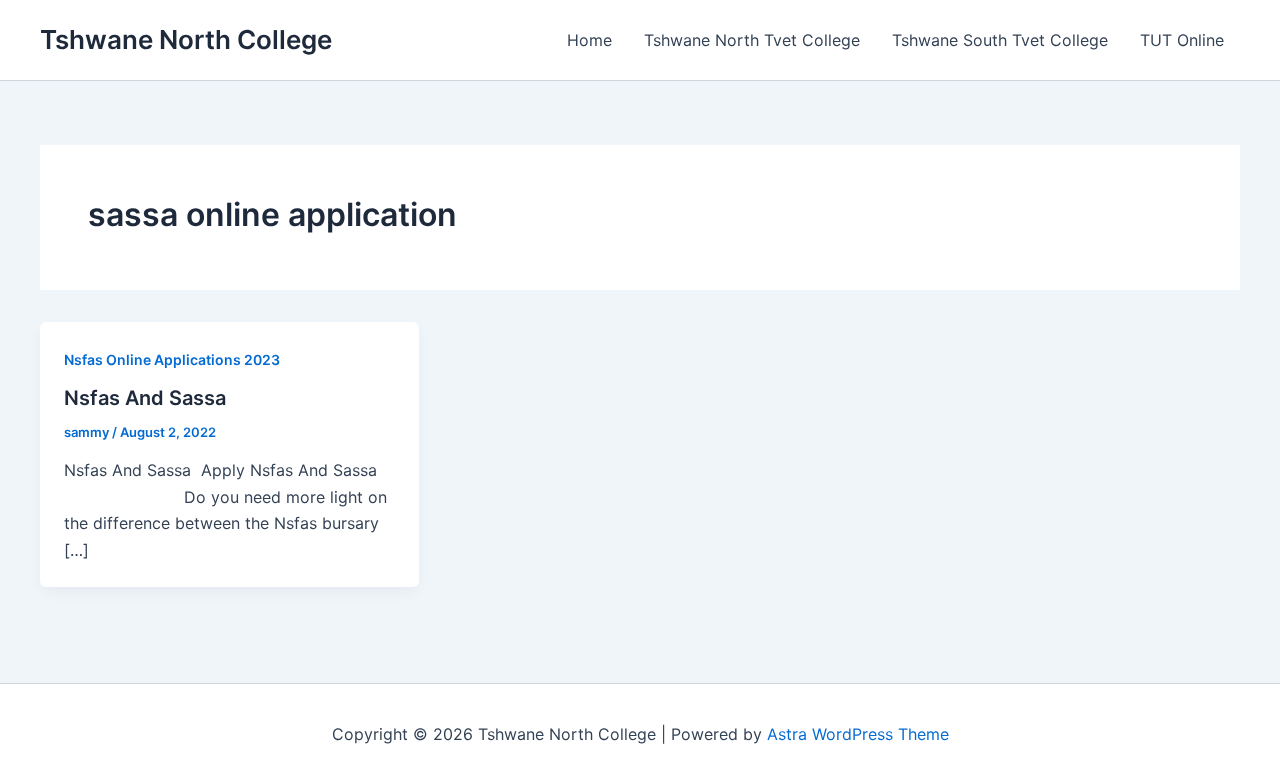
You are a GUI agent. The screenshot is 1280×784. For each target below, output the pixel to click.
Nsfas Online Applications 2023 (172, 359)
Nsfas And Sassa (145, 398)
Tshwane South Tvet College (1000, 40)
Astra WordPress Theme (858, 734)
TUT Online (1182, 40)
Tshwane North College (186, 39)
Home (589, 40)
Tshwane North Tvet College (752, 40)
